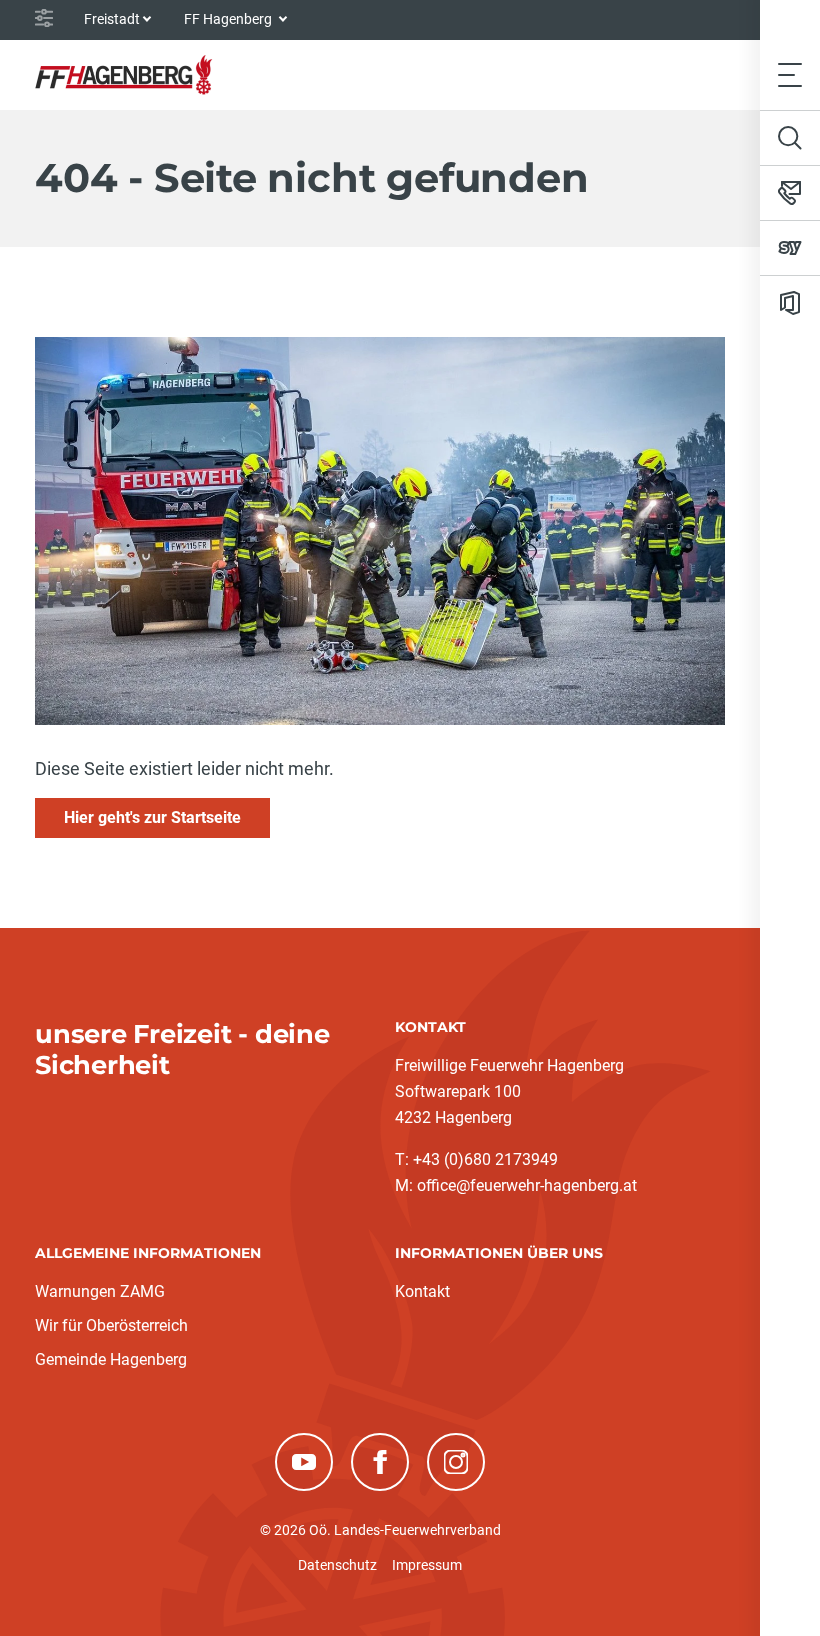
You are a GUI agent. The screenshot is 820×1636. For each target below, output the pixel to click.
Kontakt (422, 1291)
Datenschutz (337, 1565)
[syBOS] (790, 248)
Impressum (427, 1565)
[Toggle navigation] (790, 74)
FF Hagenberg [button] (229, 19)
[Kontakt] (790, 193)
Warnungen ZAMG (100, 1291)
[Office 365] (790, 303)
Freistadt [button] (112, 19)
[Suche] (790, 138)
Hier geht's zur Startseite (152, 817)
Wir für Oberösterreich (111, 1325)
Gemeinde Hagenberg (111, 1359)
